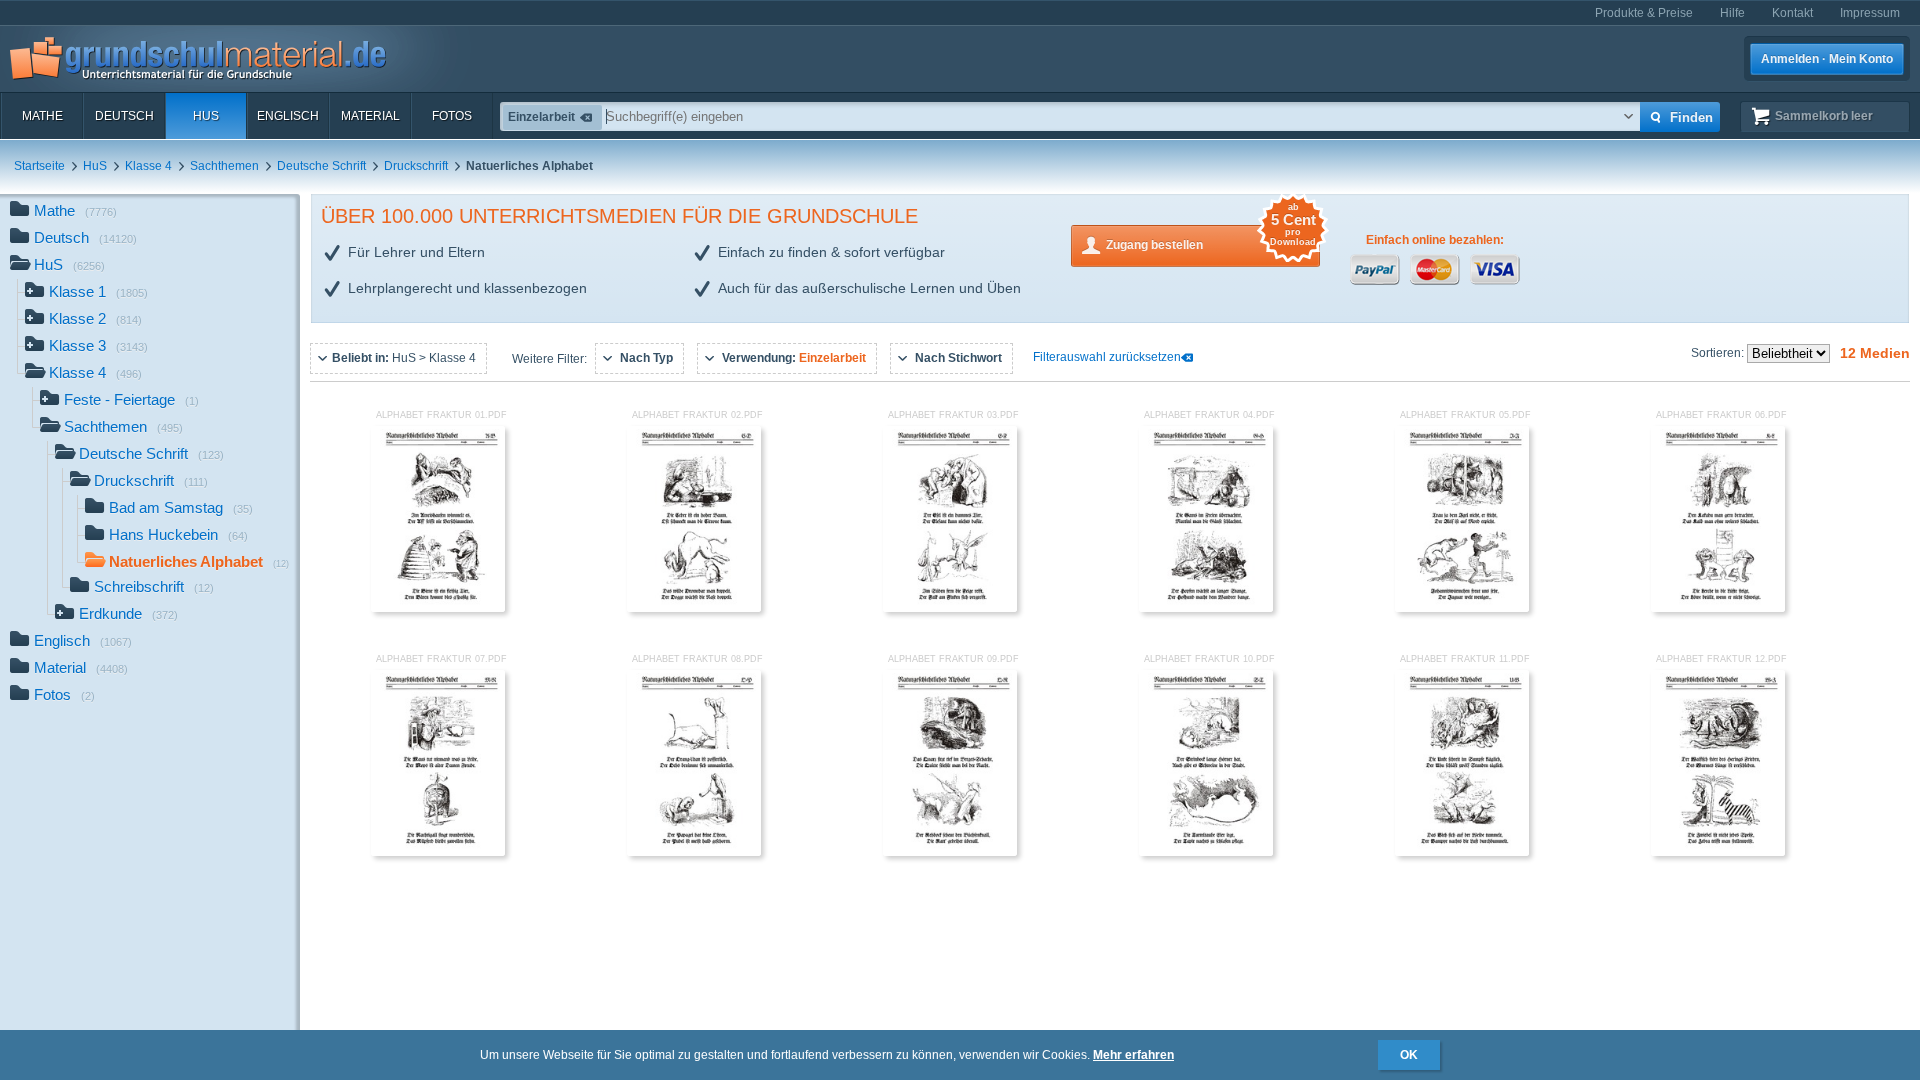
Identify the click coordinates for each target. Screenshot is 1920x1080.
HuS (206, 116)
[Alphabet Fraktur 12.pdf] (1718, 852)
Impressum (1870, 13)
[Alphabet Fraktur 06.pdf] (1718, 608)
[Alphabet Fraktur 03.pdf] (950, 608)
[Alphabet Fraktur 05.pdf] (1462, 608)
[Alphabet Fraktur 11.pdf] (1462, 852)
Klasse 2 (95, 318)
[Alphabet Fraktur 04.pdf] (1206, 608)
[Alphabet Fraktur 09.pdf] (950, 852)
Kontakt (1792, 13)
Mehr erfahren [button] (1133, 1055)
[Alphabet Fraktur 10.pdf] (1206, 852)
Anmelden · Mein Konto (1827, 59)
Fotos (452, 116)
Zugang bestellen (1211, 238)
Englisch (288, 116)
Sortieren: (1719, 353)
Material (370, 116)
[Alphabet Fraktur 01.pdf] (438, 608)
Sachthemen (224, 166)
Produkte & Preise (1644, 13)
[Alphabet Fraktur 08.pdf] (694, 852)
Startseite (39, 166)
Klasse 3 (98, 345)
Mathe (42, 116)
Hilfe (1732, 13)
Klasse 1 (98, 291)
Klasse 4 (148, 166)
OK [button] (1409, 1055)
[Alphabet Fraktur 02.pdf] (694, 608)
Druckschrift (416, 166)
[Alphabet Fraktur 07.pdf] (438, 852)
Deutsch (124, 116)
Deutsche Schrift (321, 166)
